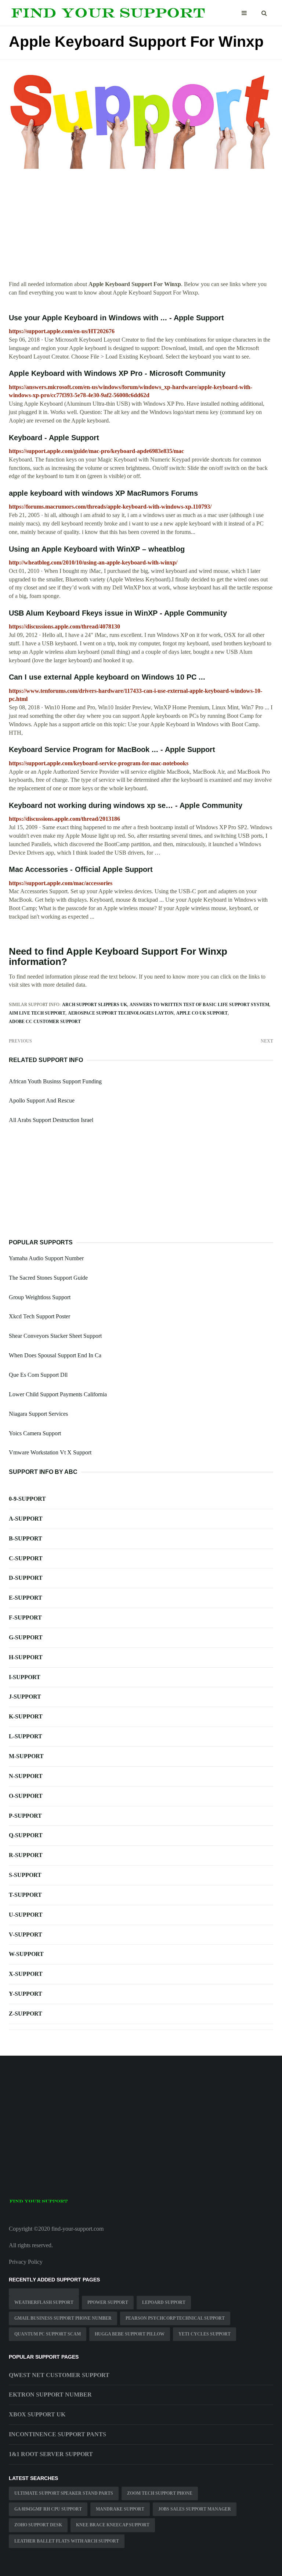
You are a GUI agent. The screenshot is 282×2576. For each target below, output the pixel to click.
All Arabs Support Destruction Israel (51, 1120)
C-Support (26, 1558)
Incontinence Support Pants (57, 2434)
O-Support (26, 1796)
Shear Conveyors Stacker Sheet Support (55, 1336)
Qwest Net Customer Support (59, 2375)
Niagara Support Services (38, 1414)
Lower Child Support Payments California (58, 1394)
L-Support (26, 1736)
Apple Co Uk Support (202, 1013)
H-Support (26, 1657)
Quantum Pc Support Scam (48, 2334)
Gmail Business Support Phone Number (63, 2318)
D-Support (26, 1578)
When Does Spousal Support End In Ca (55, 1355)
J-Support (25, 1697)
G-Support (26, 1637)
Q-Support (26, 1835)
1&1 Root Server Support (51, 2454)
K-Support (26, 1716)
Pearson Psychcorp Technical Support (175, 2318)
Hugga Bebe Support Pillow (130, 2334)
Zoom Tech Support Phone (160, 2493)
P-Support (25, 1816)
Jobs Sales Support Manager (195, 2509)
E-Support (26, 1598)
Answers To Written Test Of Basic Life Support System (199, 1005)
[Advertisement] (141, 229)
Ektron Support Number (50, 2395)
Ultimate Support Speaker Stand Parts (64, 2493)
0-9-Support (27, 1499)
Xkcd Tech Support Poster (39, 1316)
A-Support (26, 1519)
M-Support (26, 1756)
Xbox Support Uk (37, 2414)
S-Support (25, 1875)
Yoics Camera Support (35, 1433)
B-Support (26, 1538)
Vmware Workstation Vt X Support (50, 1452)
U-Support (26, 1915)
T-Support (25, 1895)
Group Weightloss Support (40, 1297)
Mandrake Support (120, 2509)
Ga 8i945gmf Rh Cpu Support (48, 2509)
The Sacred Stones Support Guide (48, 1278)
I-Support (25, 1677)
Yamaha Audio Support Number (46, 1258)
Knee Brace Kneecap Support (113, 2525)
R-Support (26, 1855)
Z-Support (26, 2014)
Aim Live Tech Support (37, 1013)
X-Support (26, 1974)
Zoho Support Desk (38, 2525)
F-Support (25, 1617)
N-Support (26, 1776)
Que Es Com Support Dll (38, 1375)
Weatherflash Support (44, 2302)
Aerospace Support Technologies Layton (121, 1013)
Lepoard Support (164, 2302)
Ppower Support (108, 2302)
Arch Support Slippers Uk (95, 1005)
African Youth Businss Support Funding (55, 1081)
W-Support (26, 1954)
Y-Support (26, 1994)
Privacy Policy (26, 2262)
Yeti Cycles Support (205, 2334)
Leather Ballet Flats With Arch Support (67, 2541)
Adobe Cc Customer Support (45, 1022)
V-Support (26, 1934)
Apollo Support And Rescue (42, 1100)
